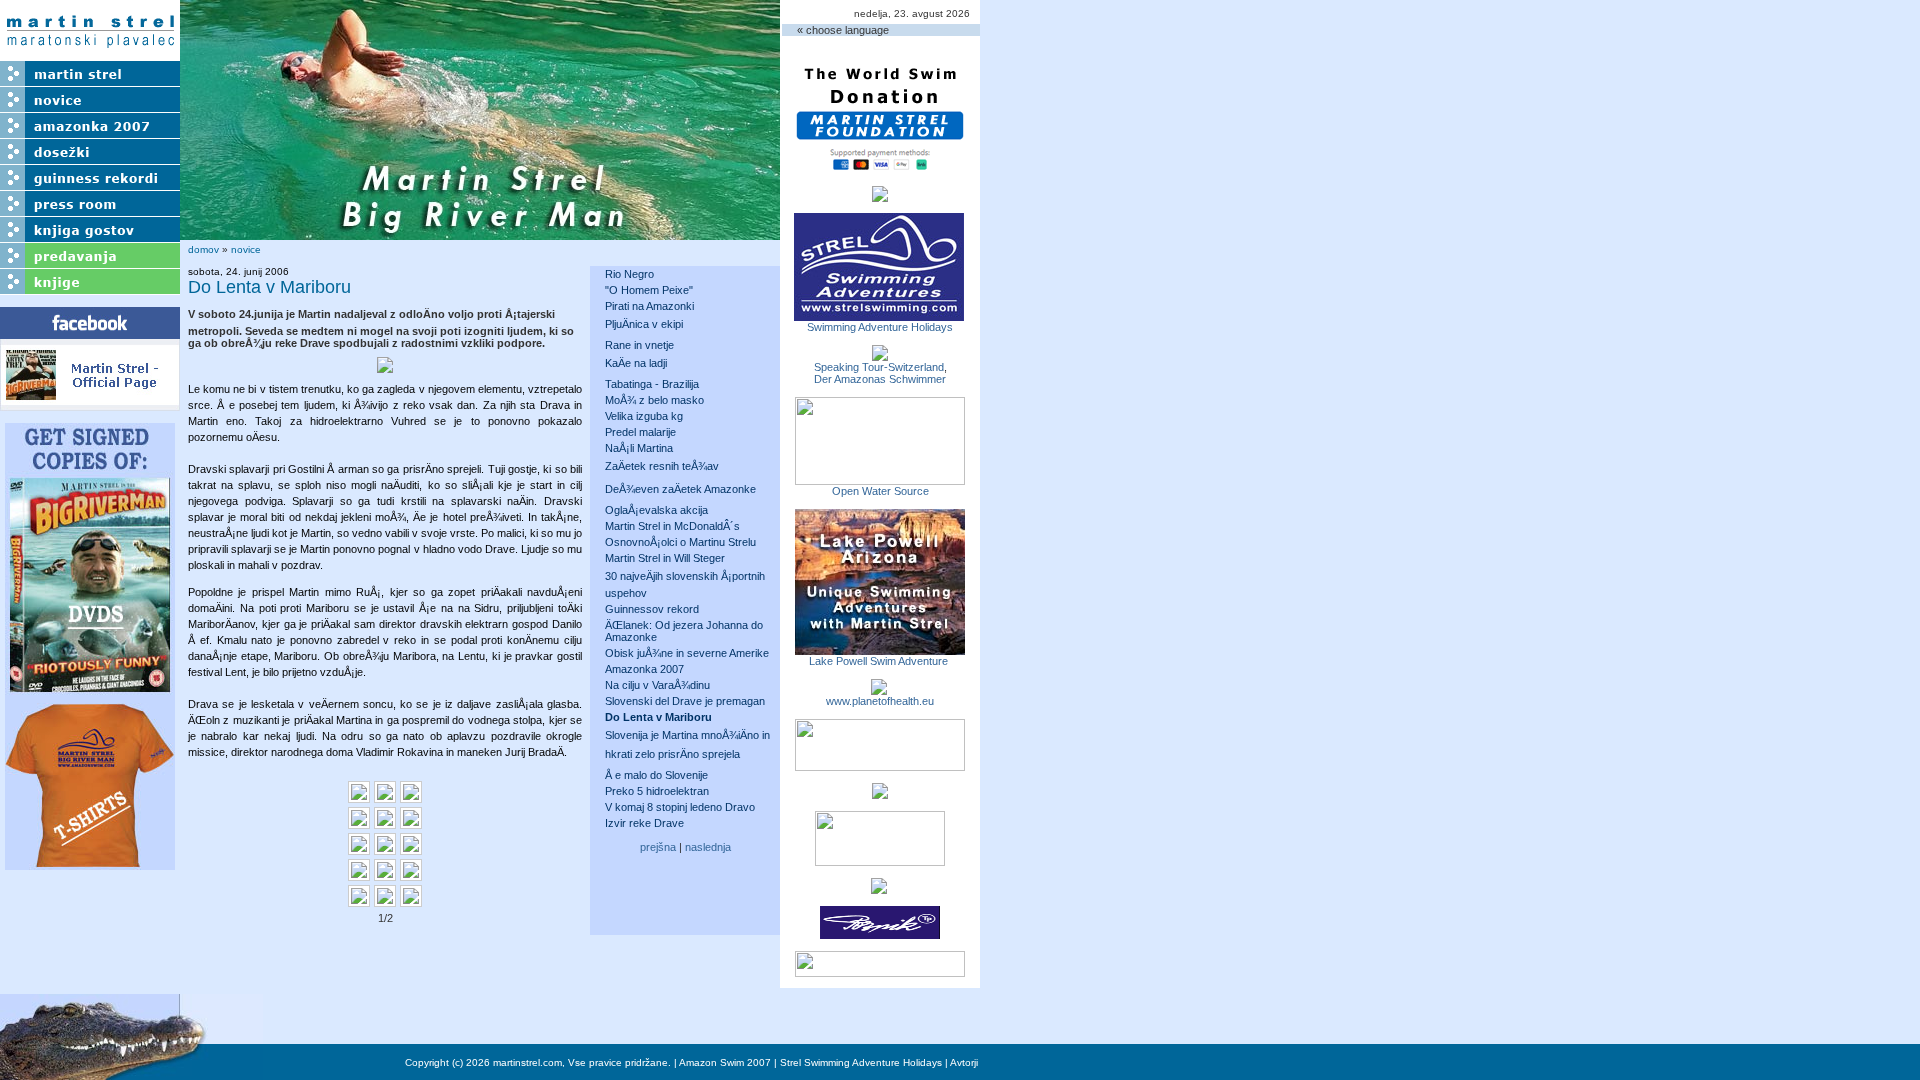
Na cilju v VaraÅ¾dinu (657, 685)
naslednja (708, 847)
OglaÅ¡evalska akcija (656, 510)
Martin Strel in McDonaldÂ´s (672, 526)
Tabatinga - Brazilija (652, 384)
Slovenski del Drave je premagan (685, 701)
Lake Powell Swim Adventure (880, 661)
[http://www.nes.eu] (880, 860)
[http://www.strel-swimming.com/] (879, 315)
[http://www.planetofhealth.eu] (879, 689)
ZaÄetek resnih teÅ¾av (662, 466)
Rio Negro (629, 274)
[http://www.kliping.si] (880, 971)
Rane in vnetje (639, 345)
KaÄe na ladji (636, 363)
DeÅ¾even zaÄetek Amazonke (680, 489)
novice (246, 249)
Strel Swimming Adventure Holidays (861, 1062)
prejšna (658, 847)
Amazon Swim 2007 (725, 1062)
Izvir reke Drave (644, 823)
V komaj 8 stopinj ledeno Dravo (680, 807)
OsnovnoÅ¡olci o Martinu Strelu (680, 542)
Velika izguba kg (644, 416)
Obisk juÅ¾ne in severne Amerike (687, 653)
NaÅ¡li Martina (639, 448)
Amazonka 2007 (644, 669)
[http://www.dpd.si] (880, 793)
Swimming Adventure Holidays (880, 327)
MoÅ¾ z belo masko (654, 400)
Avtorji (964, 1062)
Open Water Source (880, 491)
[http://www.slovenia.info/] (879, 888)
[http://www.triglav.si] (880, 765)
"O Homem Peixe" (649, 290)
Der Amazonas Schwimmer (880, 379)
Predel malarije (640, 432)
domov (203, 249)
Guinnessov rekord (652, 609)
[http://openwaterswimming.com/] (880, 479)
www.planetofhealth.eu (880, 701)
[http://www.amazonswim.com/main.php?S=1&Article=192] (880, 355)
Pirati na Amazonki (649, 306)
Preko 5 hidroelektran (657, 791)
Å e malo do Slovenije (656, 775)
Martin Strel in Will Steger (665, 558)
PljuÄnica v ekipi (644, 324)
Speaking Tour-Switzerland (879, 367)
